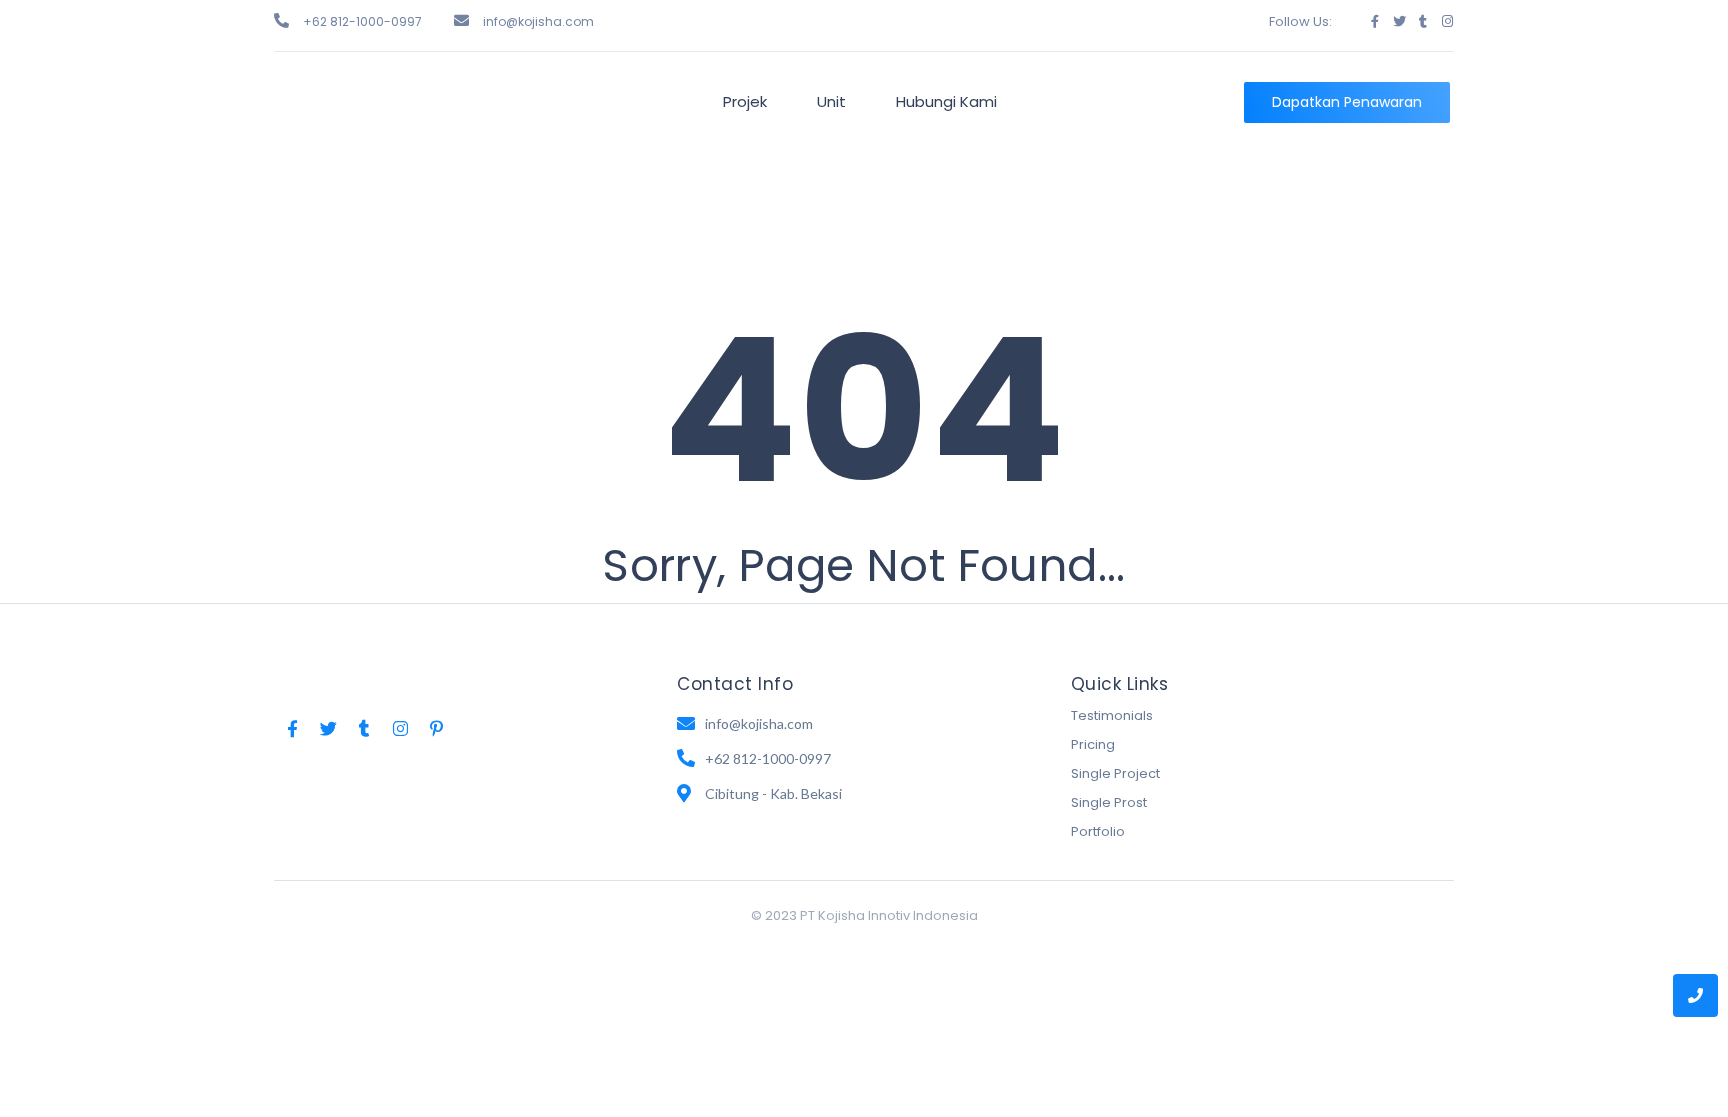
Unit (831, 101)
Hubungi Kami (946, 101)
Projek (745, 101)
